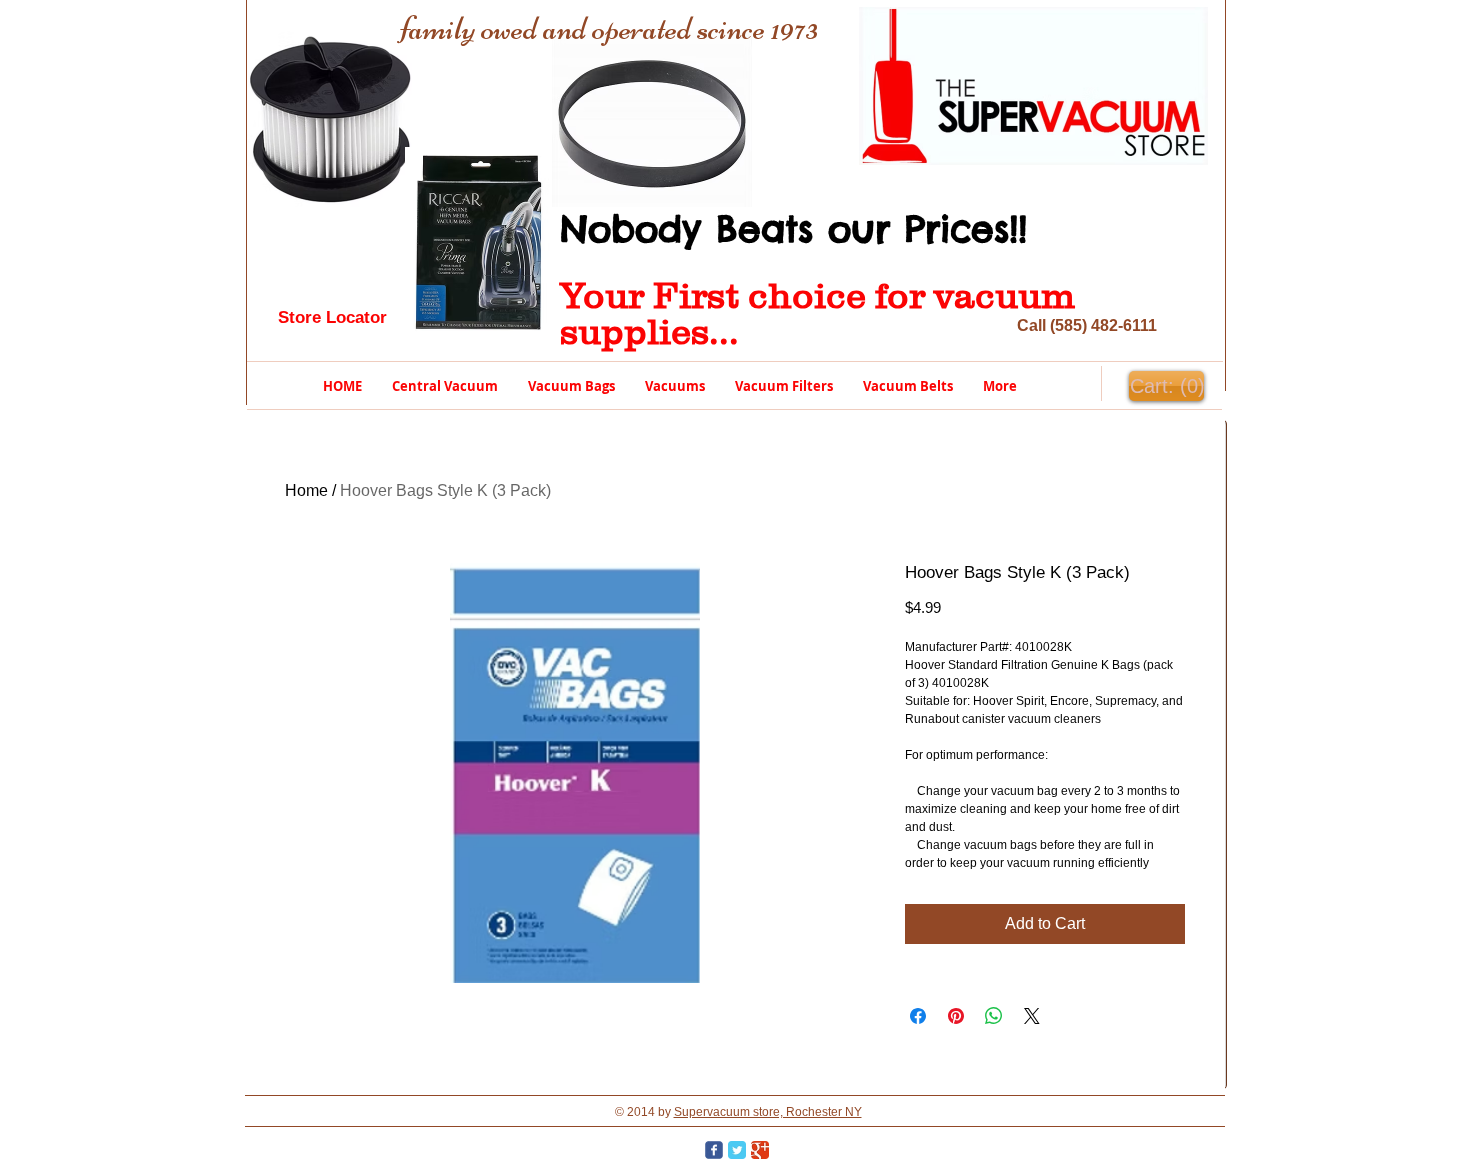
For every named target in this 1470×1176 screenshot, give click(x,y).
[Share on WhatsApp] (994, 1016)
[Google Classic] (760, 1150)
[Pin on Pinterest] (956, 1016)
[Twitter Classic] (737, 1150)
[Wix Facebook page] (714, 1150)
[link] (1166, 386)
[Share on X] (1032, 1016)
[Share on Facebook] (918, 1016)
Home (306, 490)
